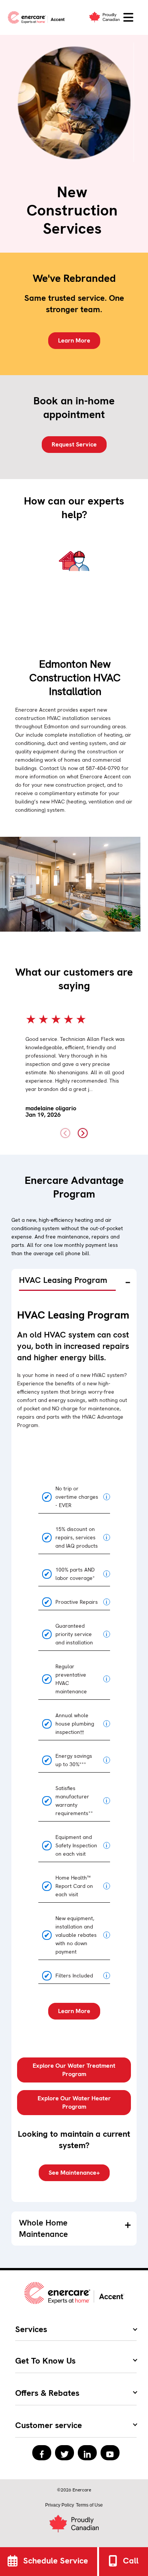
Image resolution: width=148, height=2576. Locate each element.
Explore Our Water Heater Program (74, 2102)
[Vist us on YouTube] (110, 2453)
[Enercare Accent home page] (38, 17)
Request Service (74, 444)
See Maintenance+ (74, 2173)
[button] (128, 18)
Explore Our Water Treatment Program (74, 2070)
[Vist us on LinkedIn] (87, 2453)
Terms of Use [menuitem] (89, 2505)
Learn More (74, 340)
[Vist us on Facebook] (42, 2453)
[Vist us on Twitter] (65, 2453)
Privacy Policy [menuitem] (60, 2505)
